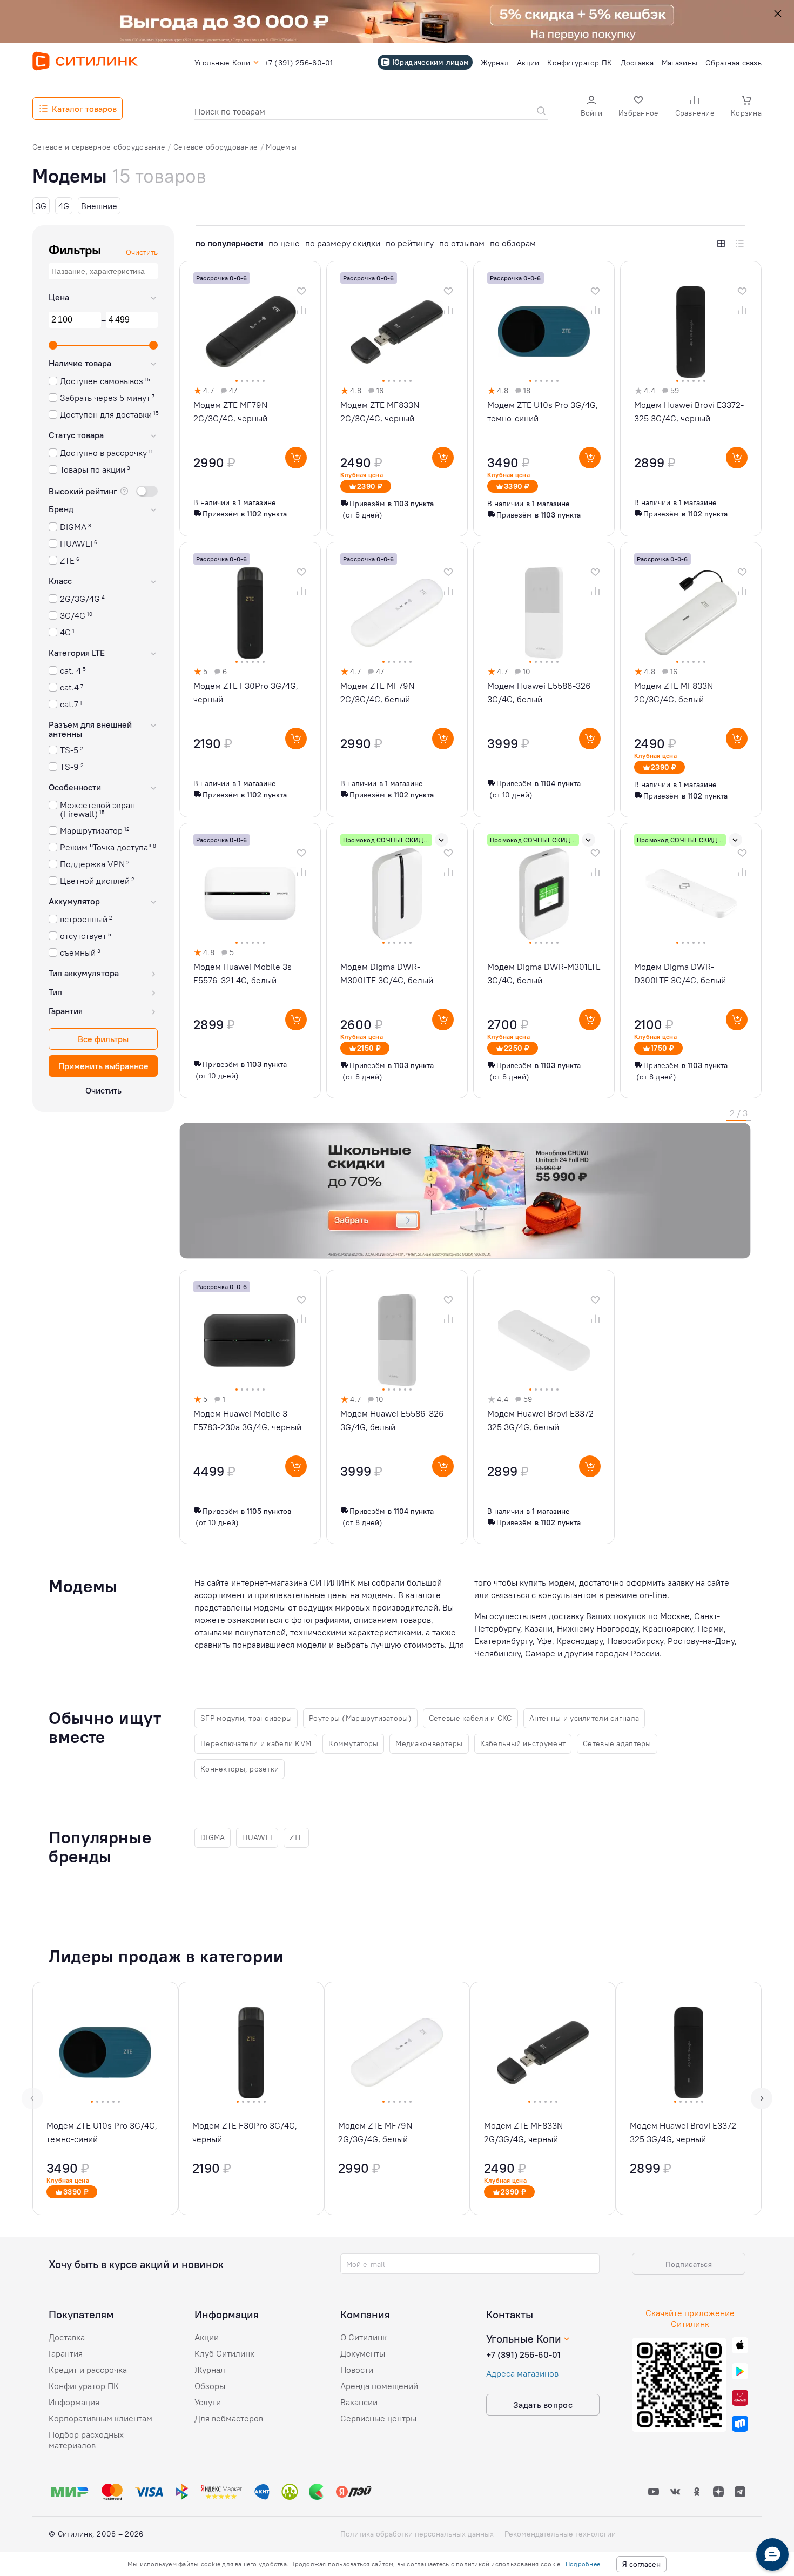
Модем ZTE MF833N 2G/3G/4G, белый (674, 692)
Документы (363, 2353)
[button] (591, 107)
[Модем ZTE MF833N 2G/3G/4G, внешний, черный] (543, 2098)
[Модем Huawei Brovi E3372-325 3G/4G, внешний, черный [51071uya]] (689, 2098)
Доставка (67, 2337)
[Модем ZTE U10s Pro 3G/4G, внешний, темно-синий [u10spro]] (105, 2098)
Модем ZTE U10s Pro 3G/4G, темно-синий (543, 411)
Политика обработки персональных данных (417, 2534)
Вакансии (359, 2402)
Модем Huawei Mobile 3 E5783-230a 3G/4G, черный (247, 1420)
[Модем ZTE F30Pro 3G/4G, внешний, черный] (251, 2098)
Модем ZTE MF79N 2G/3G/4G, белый (377, 692)
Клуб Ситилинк (224, 2353)
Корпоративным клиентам (100, 2418)
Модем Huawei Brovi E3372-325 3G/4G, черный (689, 411)
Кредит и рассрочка (88, 2370)
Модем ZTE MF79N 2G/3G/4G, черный (230, 411)
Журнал (210, 2370)
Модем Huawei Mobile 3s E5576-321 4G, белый (243, 973)
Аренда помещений (379, 2386)
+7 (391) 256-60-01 (523, 2354)
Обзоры (210, 2386)
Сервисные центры (378, 2418)
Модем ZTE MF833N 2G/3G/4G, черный (380, 411)
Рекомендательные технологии (560, 2534)
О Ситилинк (364, 2337)
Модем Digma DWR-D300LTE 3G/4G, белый (680, 973)
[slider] (53, 345)
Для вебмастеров (229, 2418)
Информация (74, 2402)
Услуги (208, 2402)
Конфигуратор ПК (84, 2386)
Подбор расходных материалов (86, 2440)
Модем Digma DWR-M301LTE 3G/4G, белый (544, 973)
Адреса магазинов (522, 2373)
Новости (357, 2370)
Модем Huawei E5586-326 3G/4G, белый (539, 692)
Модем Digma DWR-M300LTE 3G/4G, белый (387, 973)
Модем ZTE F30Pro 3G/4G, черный (246, 692)
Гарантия (66, 2353)
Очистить (103, 1090)
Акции (207, 2337)
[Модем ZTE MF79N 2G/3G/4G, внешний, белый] (397, 2098)
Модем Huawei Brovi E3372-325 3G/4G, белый (542, 1420)
